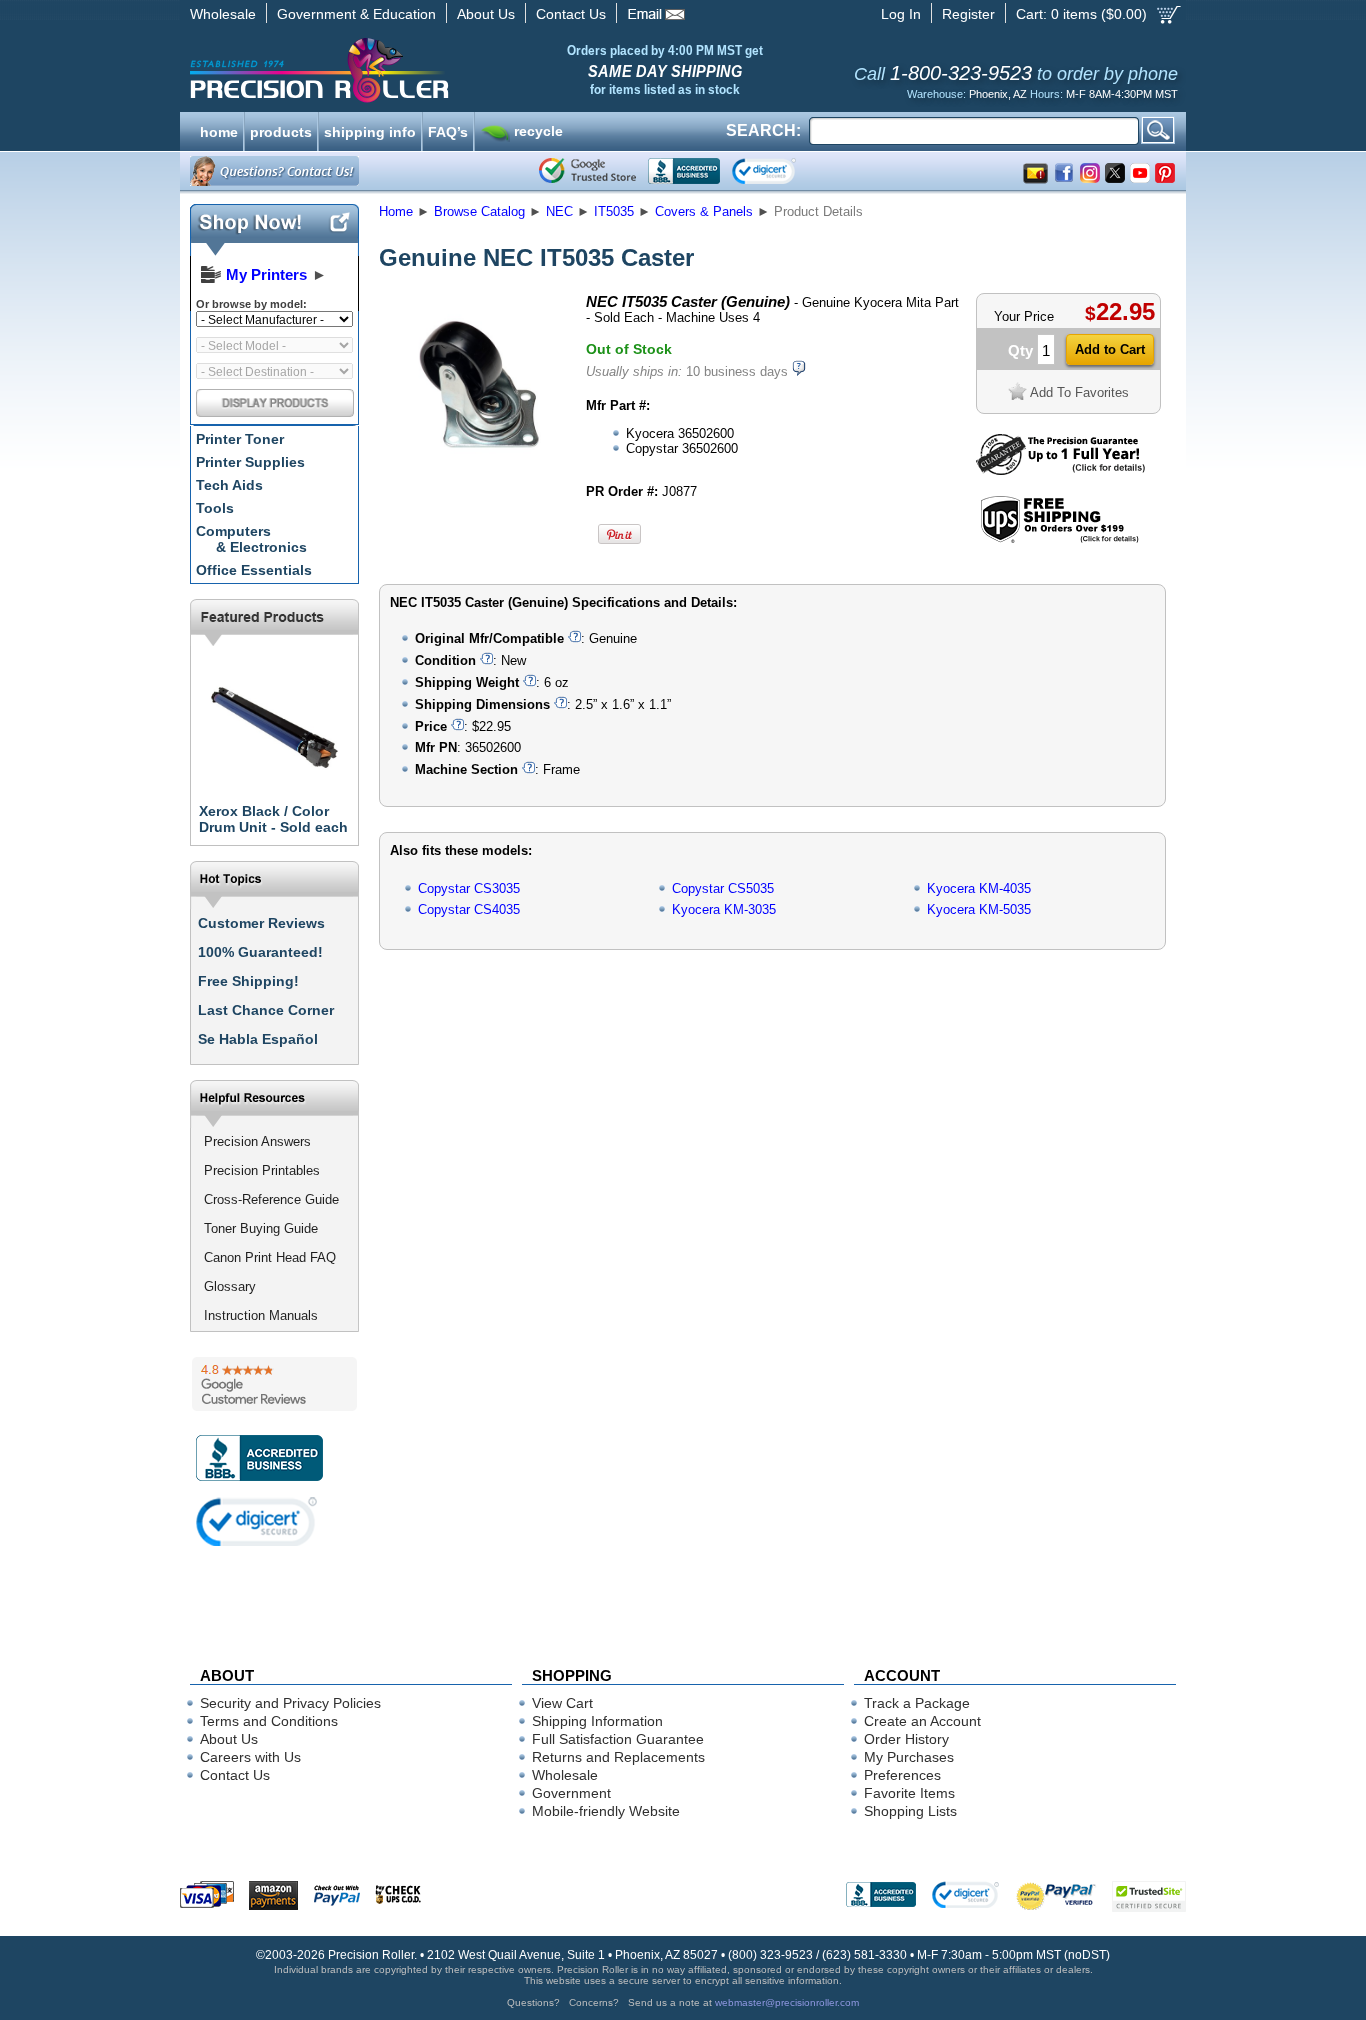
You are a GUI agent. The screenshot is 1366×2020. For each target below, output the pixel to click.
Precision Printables (262, 1170)
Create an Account (922, 1721)
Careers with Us (250, 1757)
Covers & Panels (704, 211)
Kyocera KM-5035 (979, 909)
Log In (901, 14)
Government (571, 1793)
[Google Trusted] (587, 171)
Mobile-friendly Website (606, 1811)
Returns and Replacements (618, 1757)
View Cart (562, 1703)
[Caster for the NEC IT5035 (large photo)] (476, 472)
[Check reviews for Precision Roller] (274, 1384)
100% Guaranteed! (260, 952)
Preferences (902, 1775)
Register (968, 14)
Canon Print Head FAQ (270, 1257)
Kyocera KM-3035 (724, 909)
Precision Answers (257, 1141)
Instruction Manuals (261, 1315)
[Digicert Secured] (257, 1521)
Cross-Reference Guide (271, 1199)
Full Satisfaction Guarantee (618, 1739)
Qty (1020, 350)
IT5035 (614, 211)
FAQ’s (448, 130)
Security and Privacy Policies (290, 1703)
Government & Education (356, 14)
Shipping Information (597, 1721)
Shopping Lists (910, 1811)
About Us (486, 14)
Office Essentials (254, 570)
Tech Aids (229, 485)
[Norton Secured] (780, 171)
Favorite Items (909, 1793)
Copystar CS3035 (469, 888)
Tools (215, 508)
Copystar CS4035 (469, 909)
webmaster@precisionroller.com (787, 2002)
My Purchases (909, 1757)
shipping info (370, 130)
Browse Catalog (479, 211)
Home (396, 211)
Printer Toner (240, 439)
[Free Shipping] (1059, 539)
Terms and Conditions (269, 1721)
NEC (559, 211)
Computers (251, 539)
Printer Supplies (250, 462)
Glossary (230, 1286)
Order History (906, 1739)
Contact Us (571, 14)
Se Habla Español (258, 1039)
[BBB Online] (684, 171)
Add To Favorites (1079, 392)
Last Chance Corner (266, 1010)
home (219, 130)
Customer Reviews (261, 923)
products (281, 130)
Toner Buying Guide (261, 1228)
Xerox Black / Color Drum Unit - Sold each (273, 819)
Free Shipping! (248, 981)
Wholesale (223, 14)
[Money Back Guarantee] (1060, 470)
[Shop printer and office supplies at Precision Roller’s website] (423, 70)
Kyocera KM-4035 (979, 888)
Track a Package (917, 1703)
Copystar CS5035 (723, 888)
